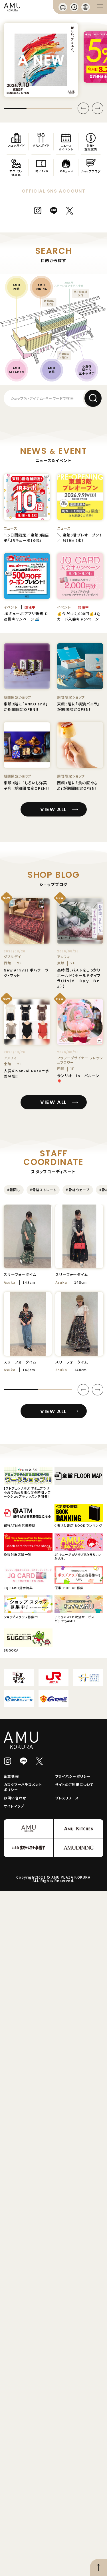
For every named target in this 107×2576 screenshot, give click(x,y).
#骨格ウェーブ (78, 1190)
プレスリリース (67, 1798)
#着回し (14, 1190)
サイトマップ (14, 1806)
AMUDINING (42, 287)
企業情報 (11, 1776)
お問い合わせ (15, 1798)
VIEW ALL (53, 809)
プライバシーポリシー (73, 1776)
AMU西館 (17, 287)
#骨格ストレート (43, 1190)
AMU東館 (52, 370)
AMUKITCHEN (16, 370)
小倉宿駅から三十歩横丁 (87, 370)
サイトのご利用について (74, 1784)
